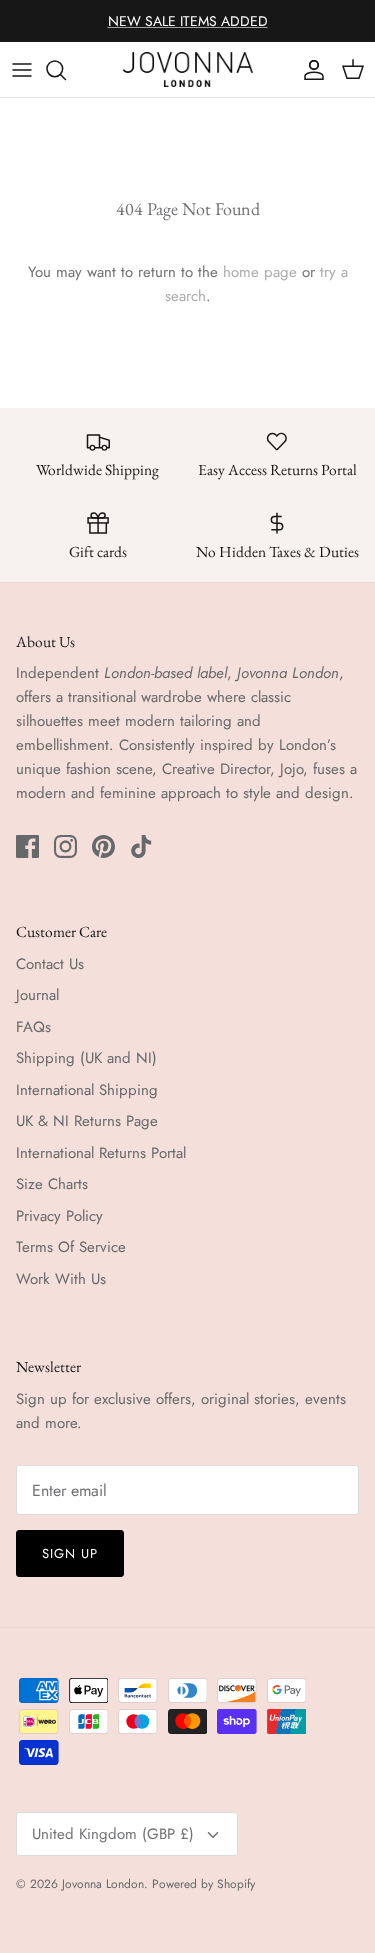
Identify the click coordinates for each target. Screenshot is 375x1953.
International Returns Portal (101, 1153)
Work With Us (61, 1279)
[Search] (66, 70)
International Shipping (87, 1090)
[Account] (309, 70)
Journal (37, 995)
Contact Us (50, 964)
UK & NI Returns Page (87, 1121)
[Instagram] (65, 846)
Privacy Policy (59, 1216)
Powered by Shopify (203, 1884)
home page (260, 272)
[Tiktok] (141, 846)
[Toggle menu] (22, 70)
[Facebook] (27, 846)
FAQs (33, 1027)
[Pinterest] (103, 846)
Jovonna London (103, 1884)
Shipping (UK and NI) (86, 1058)
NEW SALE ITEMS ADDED (188, 21)
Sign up (70, 1553)
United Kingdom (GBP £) (113, 1834)
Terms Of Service (71, 1247)
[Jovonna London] (188, 69)
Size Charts (52, 1184)
